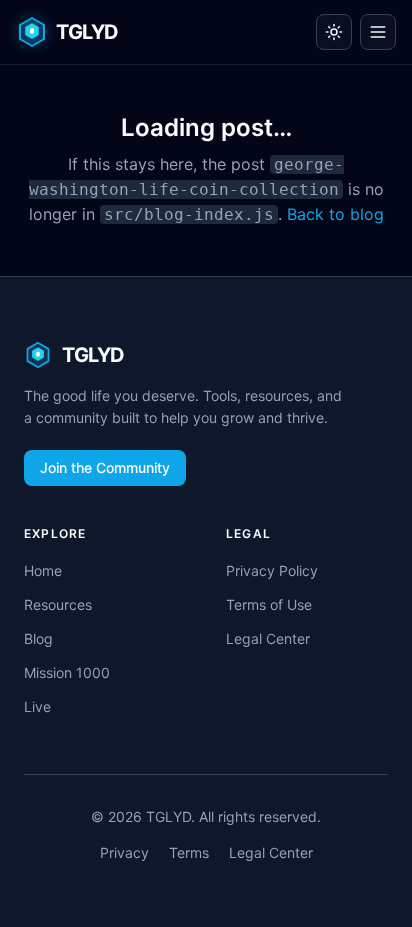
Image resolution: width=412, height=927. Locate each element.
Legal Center (268, 638)
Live (37, 706)
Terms (189, 852)
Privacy (124, 852)
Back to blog (335, 214)
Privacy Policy (272, 570)
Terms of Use (269, 604)
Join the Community (105, 467)
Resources (58, 604)
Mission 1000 (67, 672)
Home (43, 570)
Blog (38, 638)
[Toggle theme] (334, 32)
